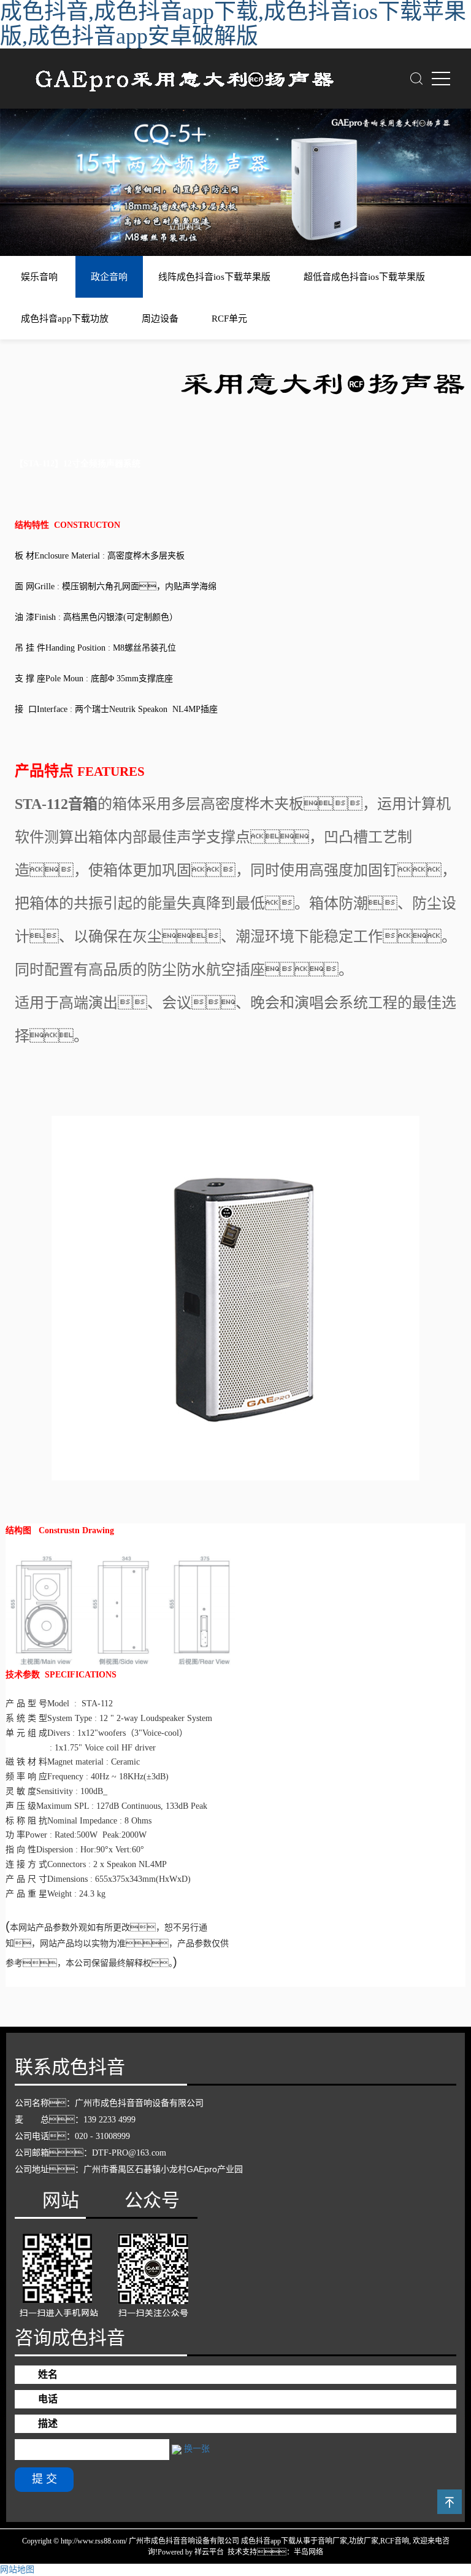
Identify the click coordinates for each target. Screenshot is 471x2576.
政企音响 (109, 277)
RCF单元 (229, 319)
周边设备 (160, 319)
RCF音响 (395, 2541)
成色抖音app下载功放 (65, 319)
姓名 (48, 2374)
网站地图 (17, 2570)
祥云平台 (209, 2552)
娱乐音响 (39, 277)
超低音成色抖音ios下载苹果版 (364, 277)
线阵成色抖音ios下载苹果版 (214, 277)
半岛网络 (308, 2552)
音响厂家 (332, 2541)
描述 (48, 2423)
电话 (48, 2399)
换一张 (197, 2449)
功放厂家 (364, 2541)
